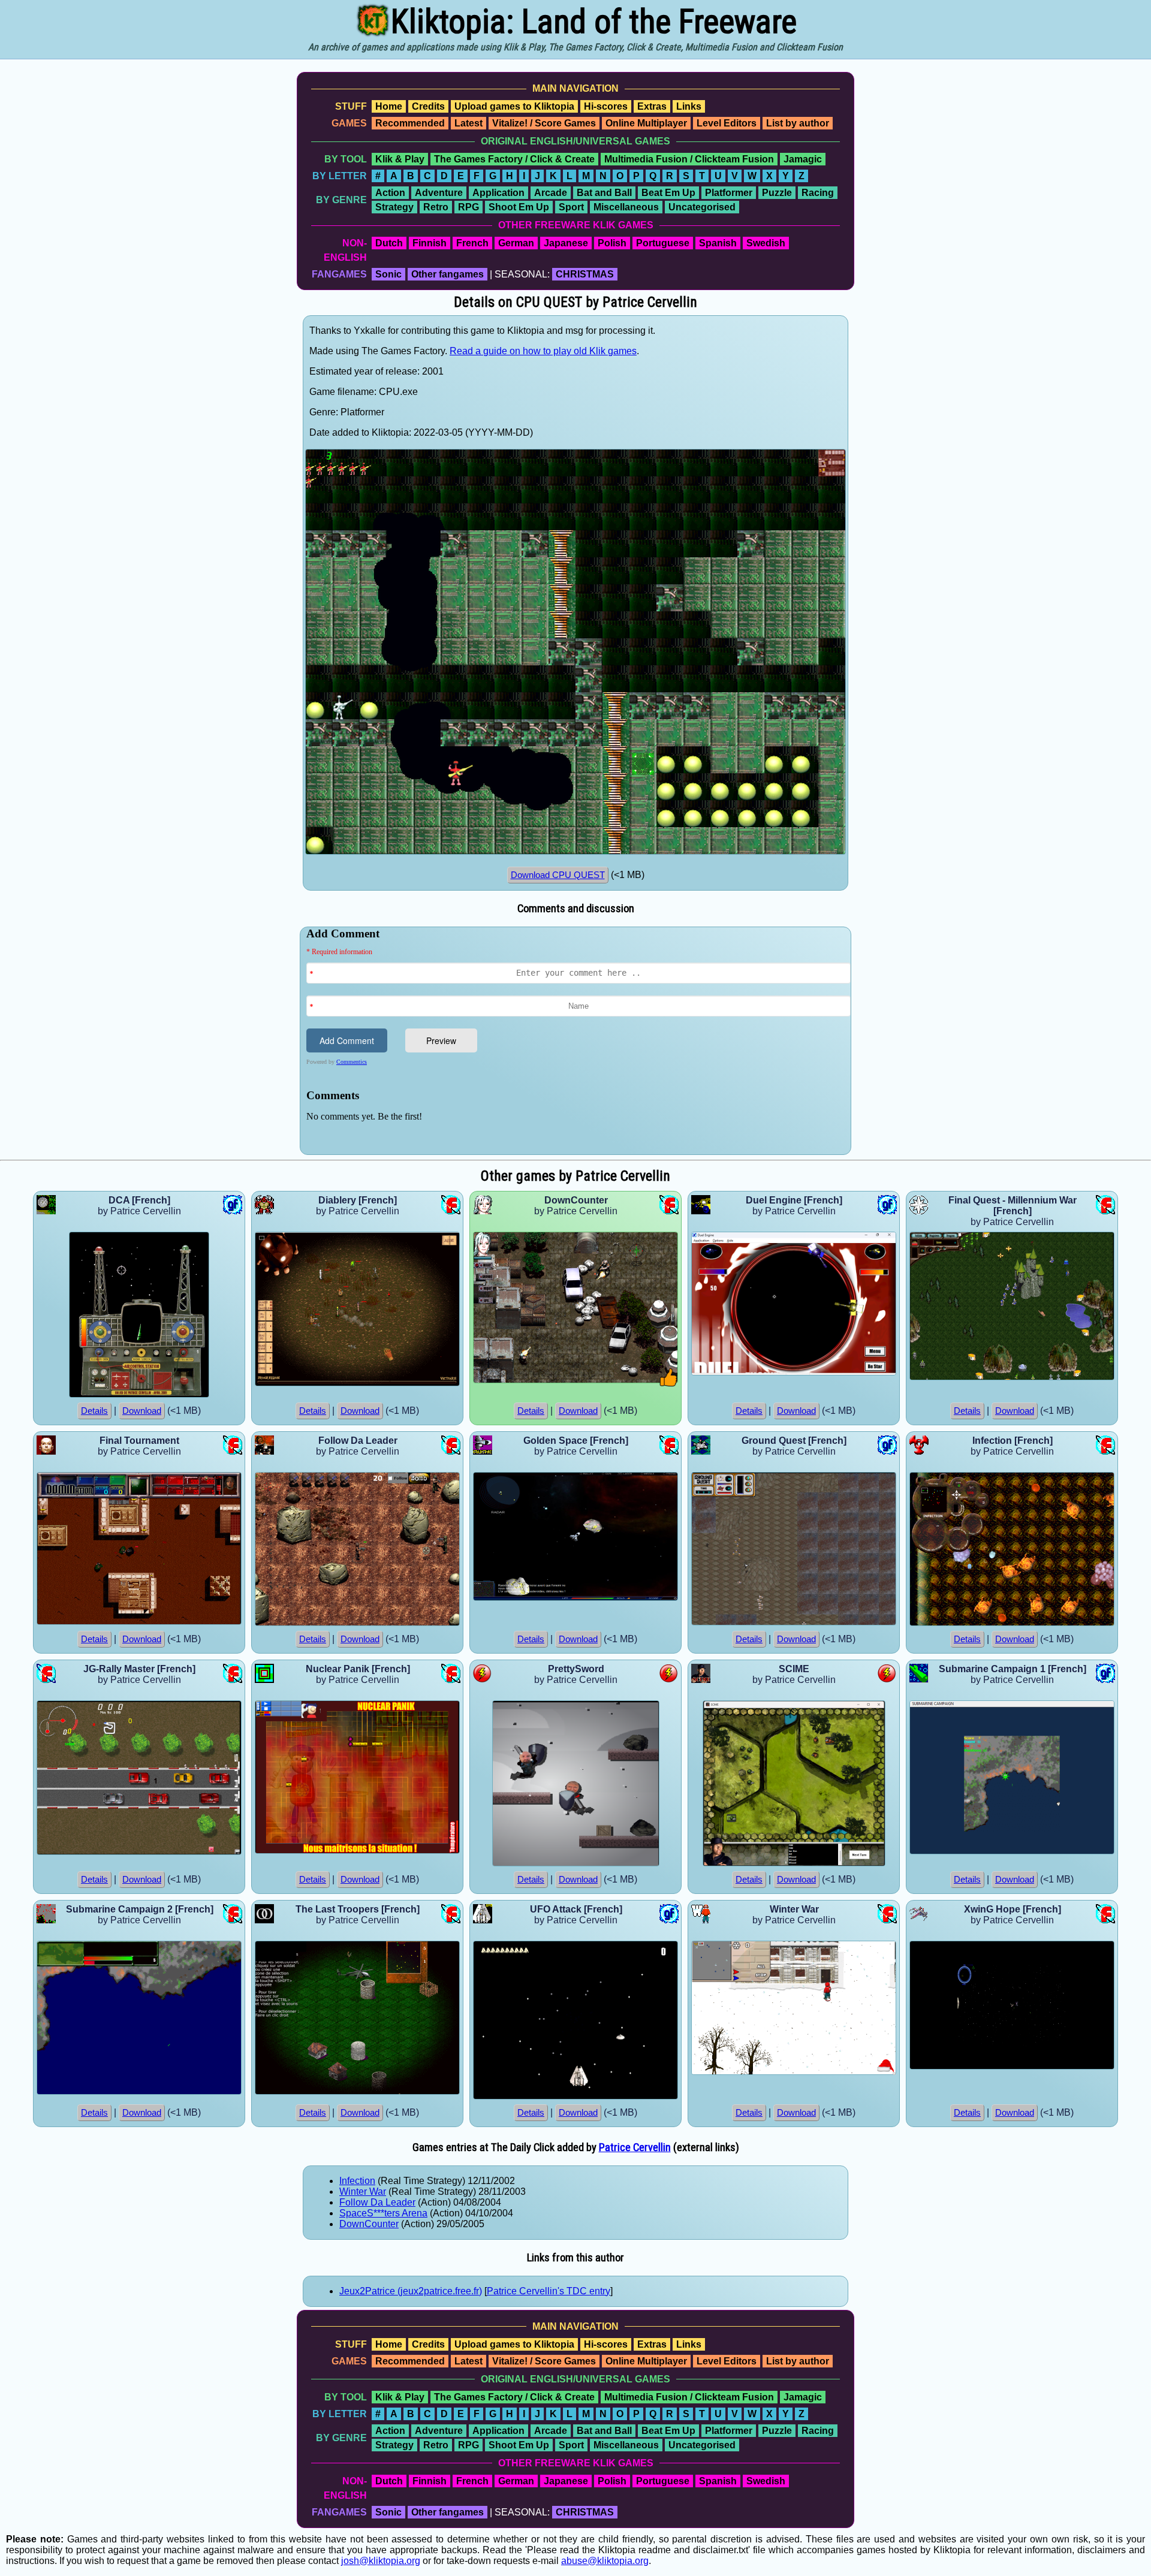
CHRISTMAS (585, 274)
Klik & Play (400, 159)
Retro (436, 207)
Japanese (566, 243)
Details (94, 1411)
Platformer (729, 193)
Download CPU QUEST (558, 875)
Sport (571, 207)
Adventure (439, 193)
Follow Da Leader (377, 2202)
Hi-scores (606, 106)
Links (689, 106)
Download (142, 1411)
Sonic (388, 274)
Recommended (410, 123)
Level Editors (727, 123)
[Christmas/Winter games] (886, 2072)
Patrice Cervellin (635, 2147)
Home (389, 106)
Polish (612, 243)
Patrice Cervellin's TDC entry (549, 2291)
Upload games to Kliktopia (514, 106)
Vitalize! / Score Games (544, 123)
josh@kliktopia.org (381, 2561)
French (472, 243)
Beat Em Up (668, 193)
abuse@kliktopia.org (605, 2561)
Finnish (430, 243)
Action (390, 193)
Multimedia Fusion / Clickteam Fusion (689, 159)
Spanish (718, 243)
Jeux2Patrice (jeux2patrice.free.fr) (411, 2291)
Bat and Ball (604, 193)
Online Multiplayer (646, 123)
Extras (652, 106)
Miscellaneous (626, 207)
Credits (428, 106)
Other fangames (448, 274)
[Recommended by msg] (669, 1384)
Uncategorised (702, 207)
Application (498, 193)
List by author (798, 123)
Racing (818, 193)
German (516, 243)
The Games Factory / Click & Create (514, 159)
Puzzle (777, 193)
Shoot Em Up (519, 207)
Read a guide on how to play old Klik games (543, 351)
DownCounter (369, 2224)
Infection (357, 2181)
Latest (468, 123)
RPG (468, 207)
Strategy (394, 207)
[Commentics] (578, 1040)
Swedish (766, 243)
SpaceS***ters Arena (383, 2213)
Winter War (363, 2192)
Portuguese (663, 243)
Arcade (551, 193)
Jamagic (803, 159)
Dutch (389, 243)
